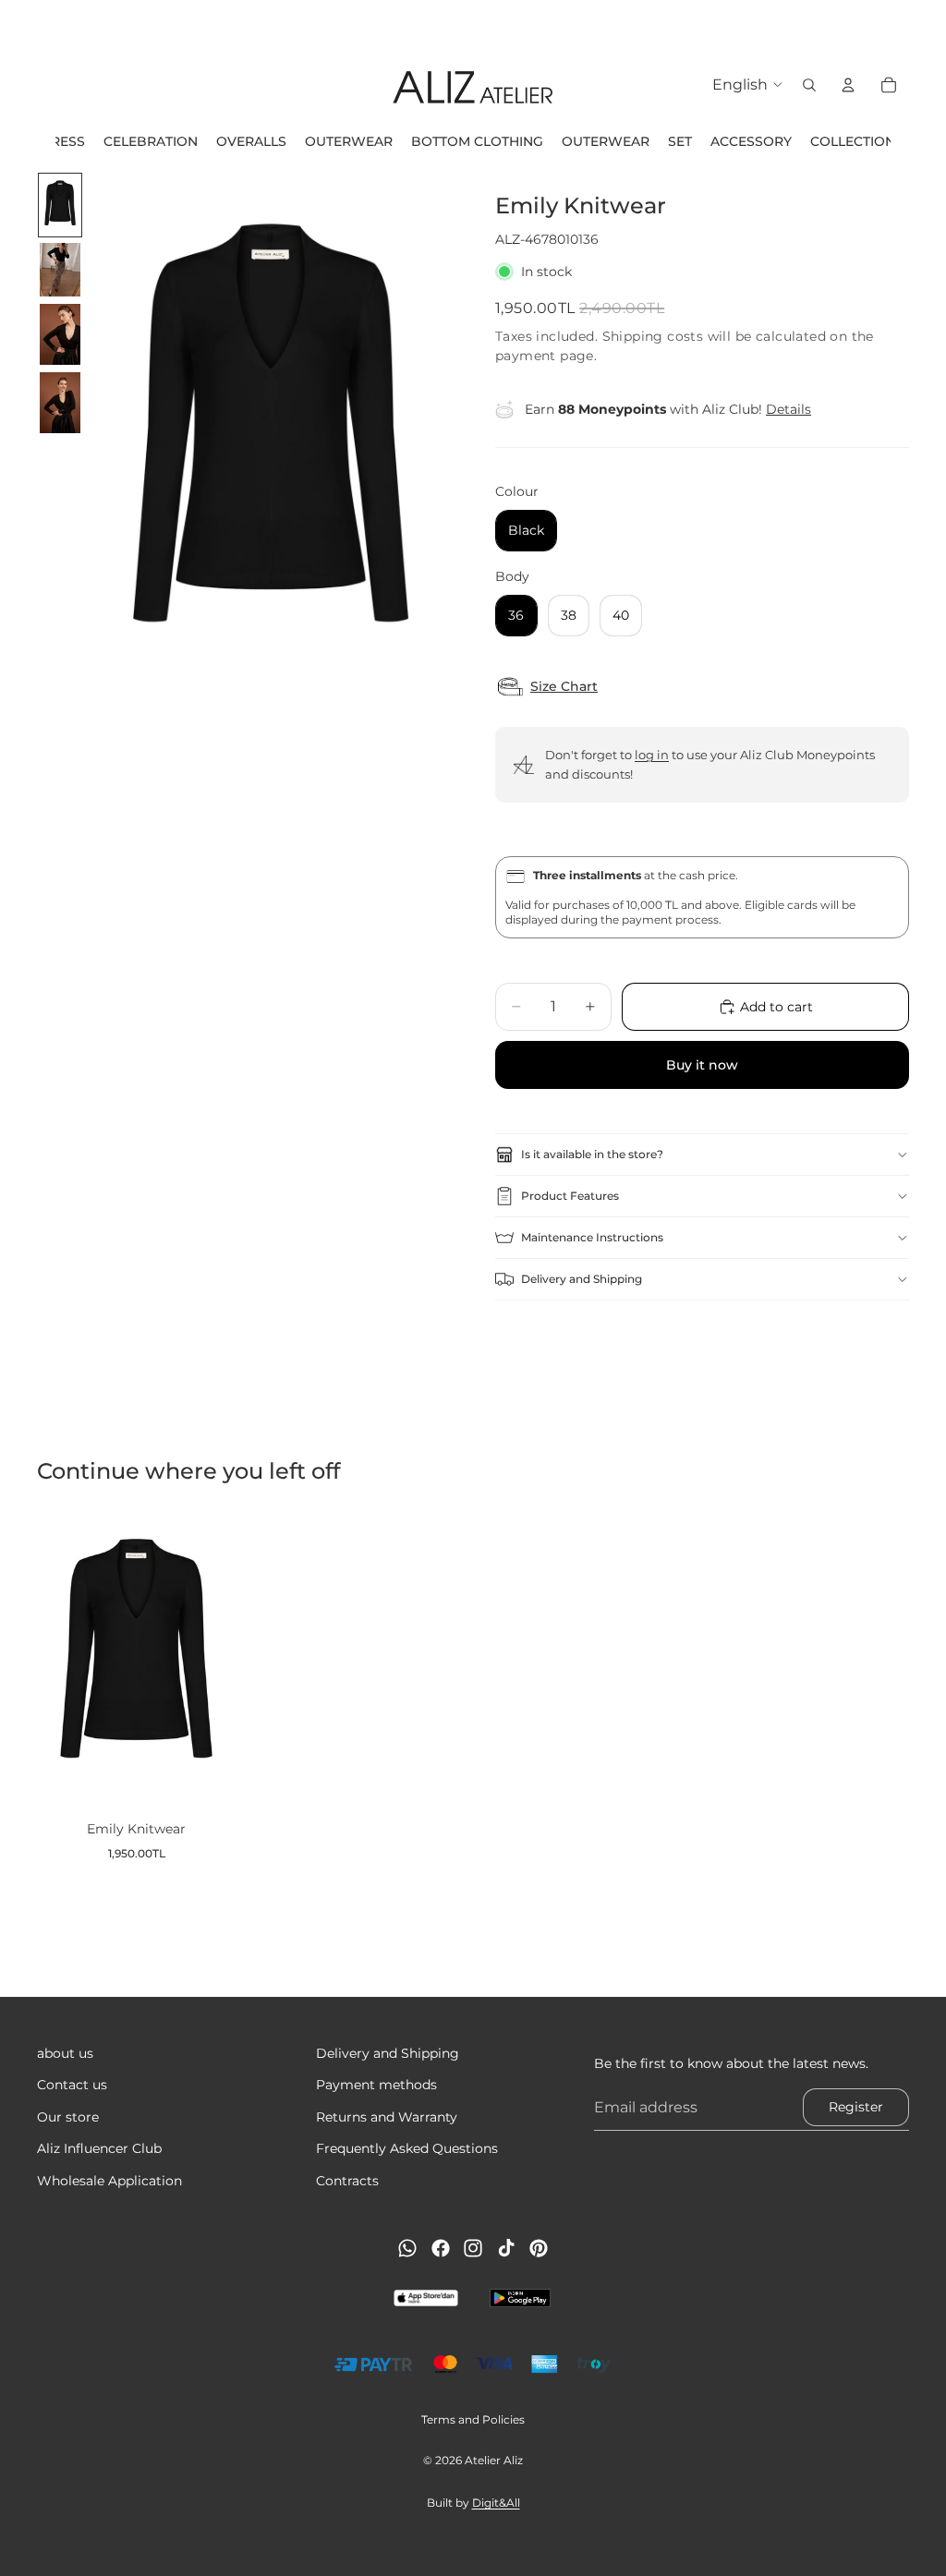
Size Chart (564, 687)
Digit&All (496, 2503)
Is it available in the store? (592, 1154)
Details (788, 409)
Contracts (347, 2181)
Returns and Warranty (387, 2117)
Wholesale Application (109, 2181)
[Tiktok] (506, 2248)
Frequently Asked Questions (407, 2148)
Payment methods (376, 2085)
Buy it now (702, 1065)
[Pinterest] (539, 2248)
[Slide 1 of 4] (60, 205)
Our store (68, 2117)
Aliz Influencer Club (99, 2148)
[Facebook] (441, 2248)
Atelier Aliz (494, 2460)
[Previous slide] (20, 23)
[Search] (809, 85)
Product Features (570, 1196)
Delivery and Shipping (582, 1279)
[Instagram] (473, 2248)
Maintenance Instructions (592, 1237)
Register (856, 2107)
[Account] (848, 85)
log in (652, 755)
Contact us (72, 2085)
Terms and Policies (473, 2419)
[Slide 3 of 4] (60, 334)
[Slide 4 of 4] (60, 403)
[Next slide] (926, 23)
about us (65, 2053)
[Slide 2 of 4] (60, 270)
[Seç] (207, 1779)
